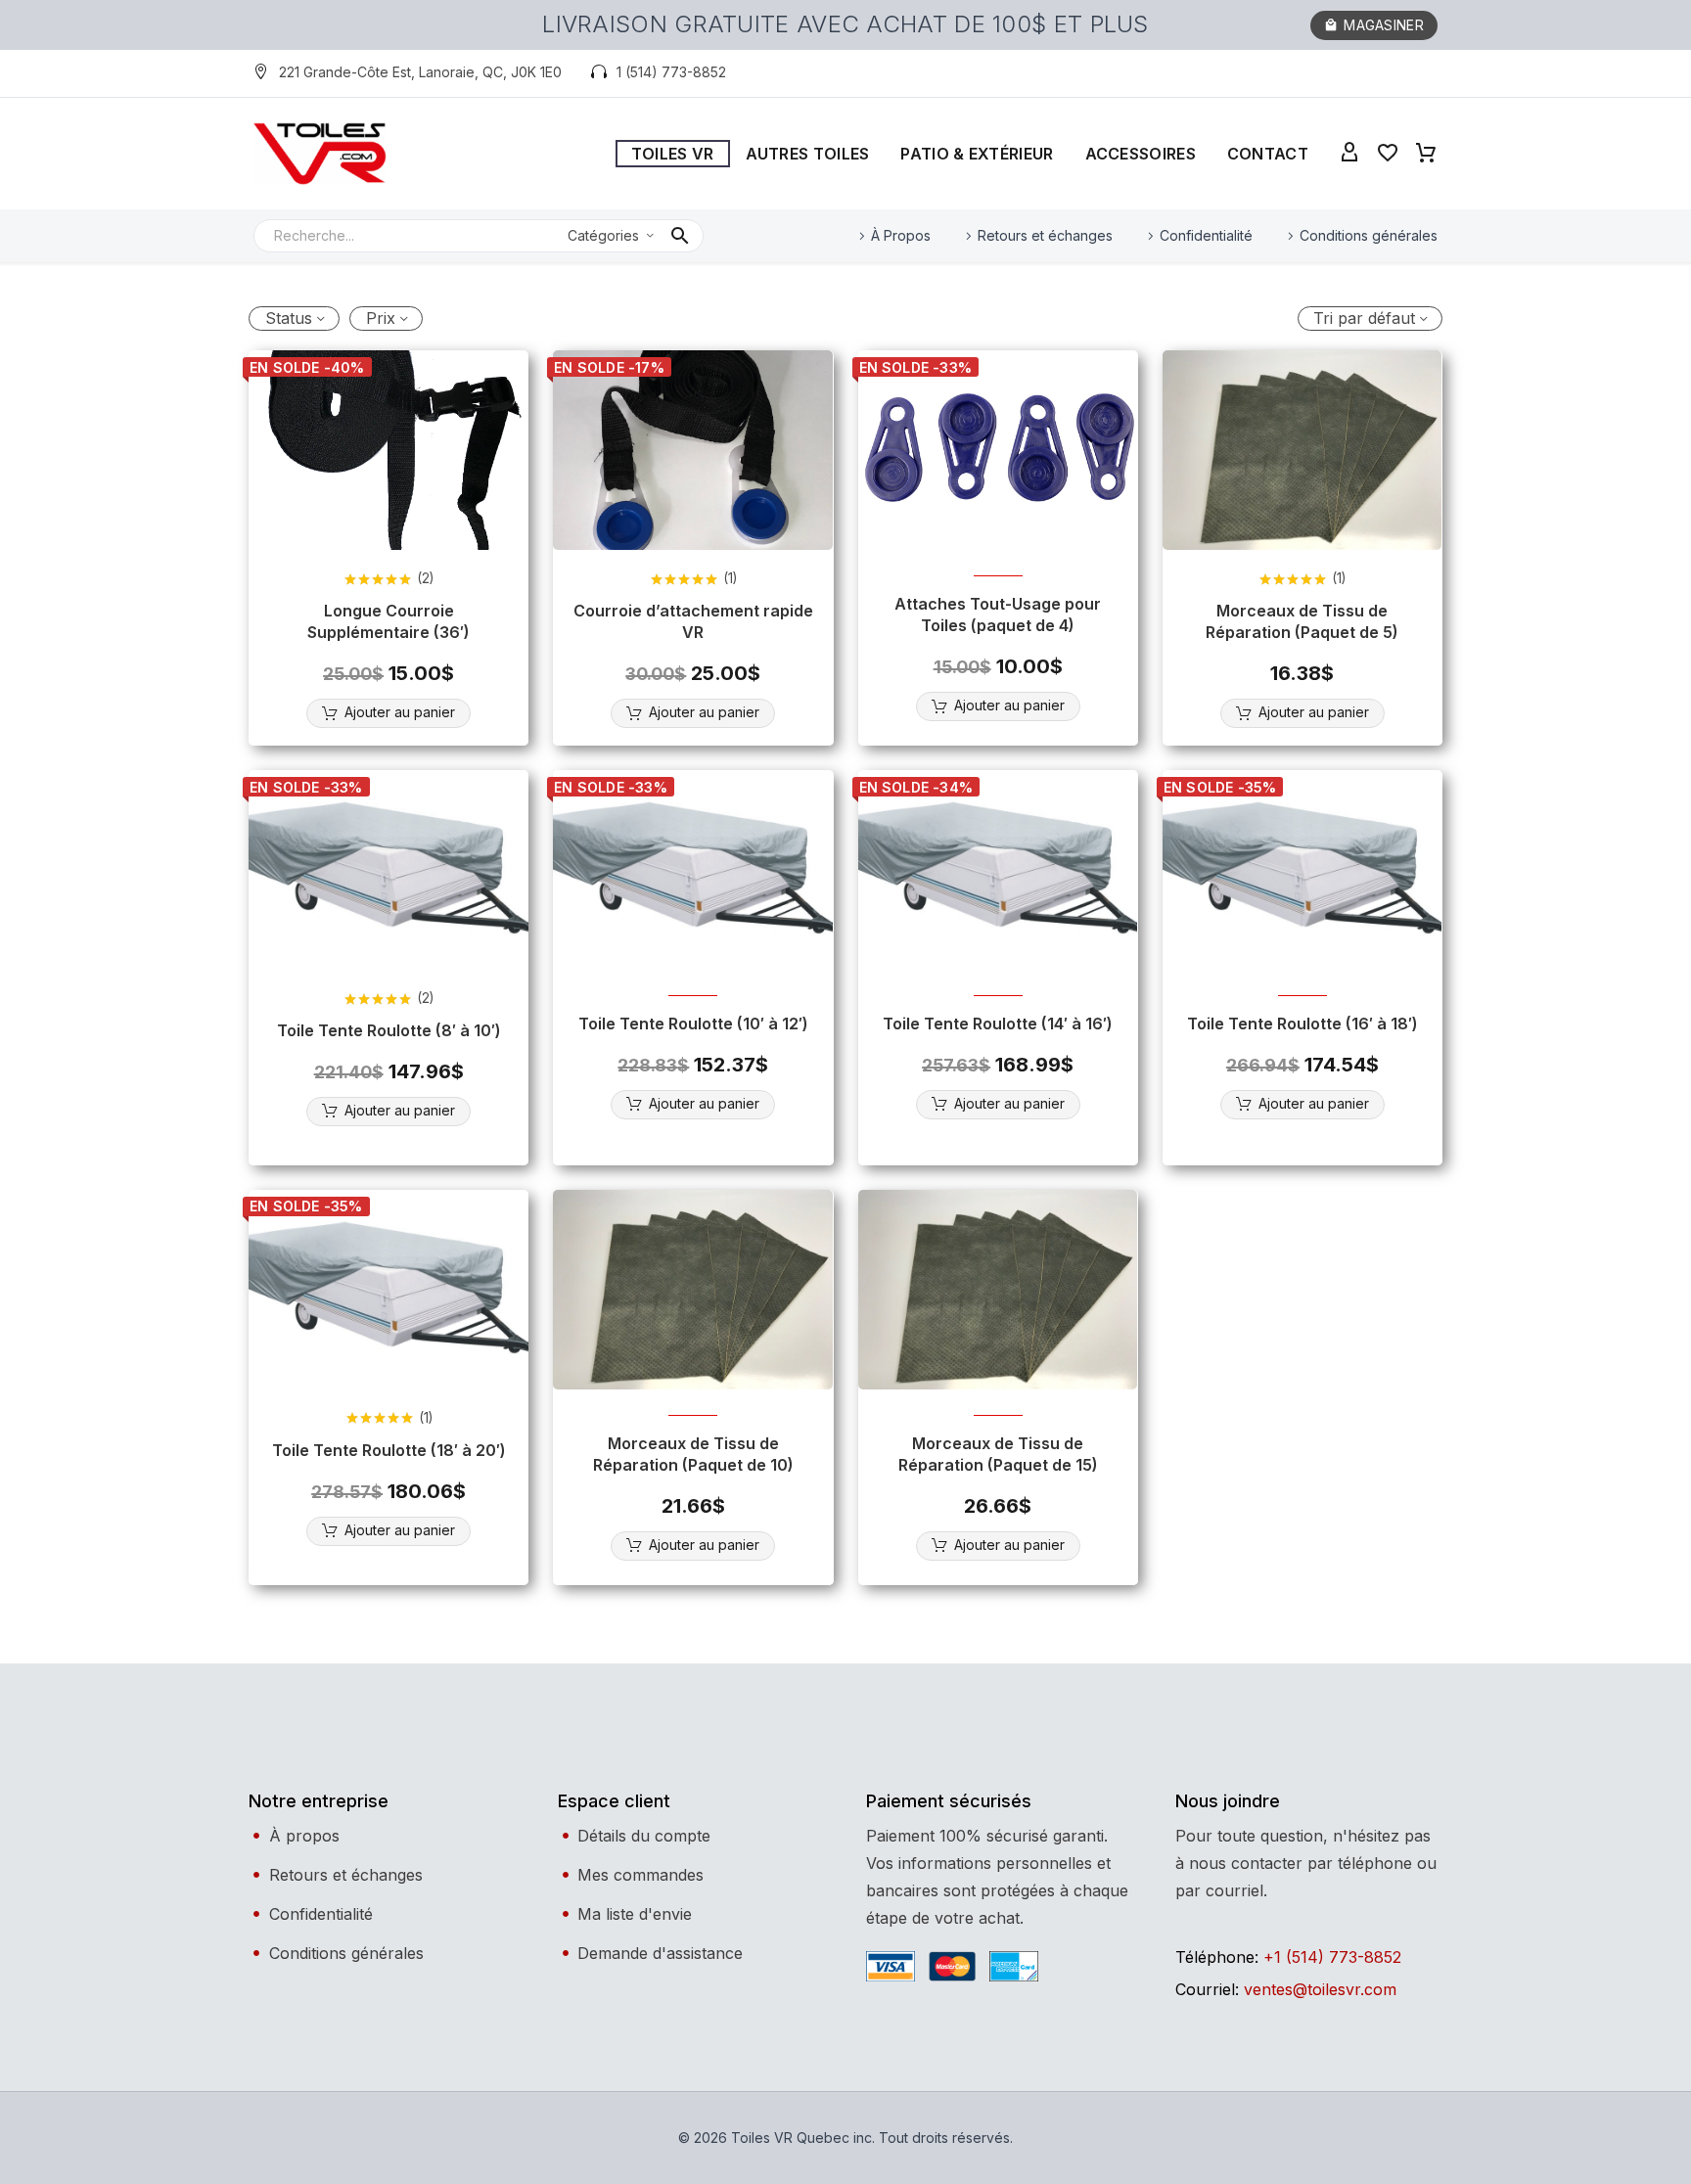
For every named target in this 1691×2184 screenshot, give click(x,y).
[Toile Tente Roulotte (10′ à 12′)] (693, 870)
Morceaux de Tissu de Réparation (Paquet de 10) (693, 1454)
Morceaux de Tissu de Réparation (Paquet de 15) (998, 1454)
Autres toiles (808, 154)
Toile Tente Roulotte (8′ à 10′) (389, 1030)
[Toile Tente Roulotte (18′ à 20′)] (388, 1290)
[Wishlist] (1388, 154)
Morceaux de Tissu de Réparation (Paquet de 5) (1302, 621)
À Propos (901, 235)
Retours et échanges (1045, 235)
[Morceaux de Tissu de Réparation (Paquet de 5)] (1303, 450)
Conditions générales (1369, 235)
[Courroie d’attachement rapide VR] (693, 450)
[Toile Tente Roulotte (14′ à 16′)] (998, 870)
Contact (1268, 154)
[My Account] (1349, 154)
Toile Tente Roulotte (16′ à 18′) (1303, 1024)
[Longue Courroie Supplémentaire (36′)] (388, 450)
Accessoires (1141, 154)
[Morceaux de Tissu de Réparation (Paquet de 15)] (998, 1290)
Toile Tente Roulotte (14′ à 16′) (998, 1024)
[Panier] (1426, 154)
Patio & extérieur (977, 154)
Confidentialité (1206, 235)
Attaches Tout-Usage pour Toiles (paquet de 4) (998, 614)
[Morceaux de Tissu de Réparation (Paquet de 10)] (693, 1290)
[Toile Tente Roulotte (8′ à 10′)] (388, 870)
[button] (408, 73)
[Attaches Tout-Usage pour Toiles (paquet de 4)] (998, 450)
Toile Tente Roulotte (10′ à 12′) (693, 1024)
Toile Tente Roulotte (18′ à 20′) (389, 1450)
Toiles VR (673, 154)
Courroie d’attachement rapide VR (693, 621)
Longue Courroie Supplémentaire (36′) (388, 621)
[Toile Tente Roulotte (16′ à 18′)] (1303, 870)
